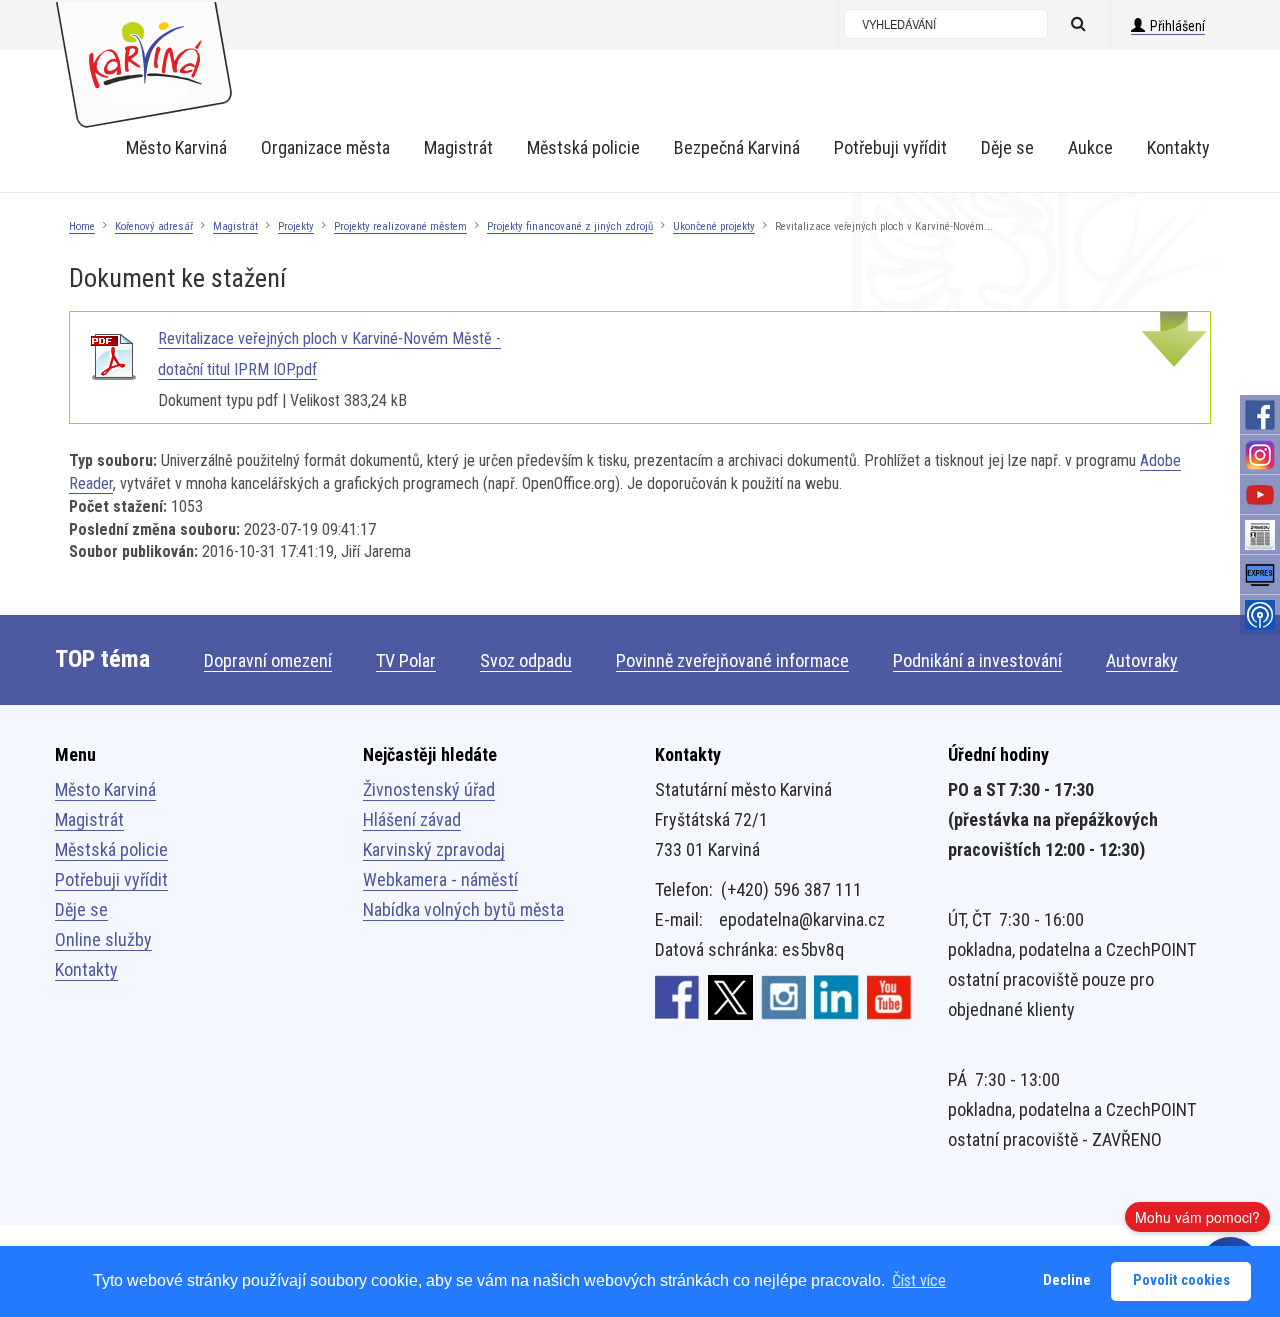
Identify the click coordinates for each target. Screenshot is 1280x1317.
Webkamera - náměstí (440, 879)
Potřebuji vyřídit (111, 879)
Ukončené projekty (714, 226)
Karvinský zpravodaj (434, 849)
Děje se (81, 909)
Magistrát (235, 226)
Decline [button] (1067, 1280)
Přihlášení (1177, 26)
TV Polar (406, 660)
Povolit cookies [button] (1181, 1280)
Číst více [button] (919, 1280)
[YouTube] (1260, 495)
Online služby (103, 939)
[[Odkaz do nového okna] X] (730, 996)
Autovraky (1142, 660)
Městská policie (111, 849)
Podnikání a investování (977, 660)
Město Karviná (105, 789)
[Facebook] (1260, 415)
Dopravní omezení (268, 660)
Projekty (296, 226)
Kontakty (86, 969)
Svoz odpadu (526, 660)
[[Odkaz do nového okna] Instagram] (783, 996)
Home (82, 226)
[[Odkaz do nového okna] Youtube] (889, 996)
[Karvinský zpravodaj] (1260, 535)
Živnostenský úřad (429, 789)
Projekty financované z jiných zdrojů (570, 226)
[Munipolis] (1260, 615)
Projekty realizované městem (400, 226)
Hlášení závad (412, 819)
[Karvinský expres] (1260, 575)
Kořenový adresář (154, 226)
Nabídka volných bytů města (463, 909)
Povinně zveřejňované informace (732, 660)
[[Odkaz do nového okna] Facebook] (677, 996)
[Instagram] (1260, 455)
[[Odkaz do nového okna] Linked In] (836, 996)
